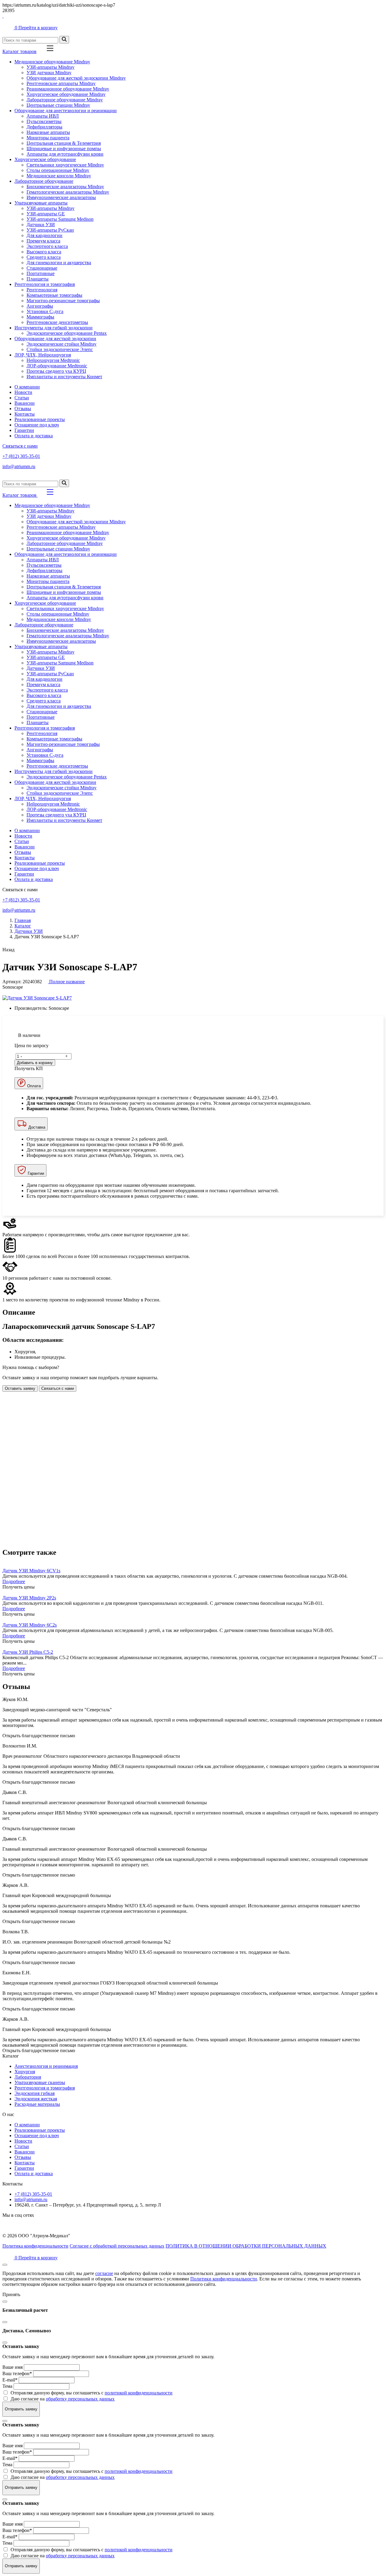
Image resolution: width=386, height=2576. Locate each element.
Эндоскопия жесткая (36, 2099)
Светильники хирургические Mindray (65, 165)
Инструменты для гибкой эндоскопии (54, 328)
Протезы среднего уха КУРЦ (56, 371)
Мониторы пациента (48, 138)
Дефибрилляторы (44, 127)
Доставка (36, 1127)
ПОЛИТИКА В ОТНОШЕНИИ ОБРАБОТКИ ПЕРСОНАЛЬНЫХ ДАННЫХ (246, 2246)
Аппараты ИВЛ (43, 116)
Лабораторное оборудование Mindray (65, 100)
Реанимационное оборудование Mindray (68, 89)
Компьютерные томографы (54, 295)
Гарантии (24, 430)
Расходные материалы (37, 2104)
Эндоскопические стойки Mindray (62, 344)
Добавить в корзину (35, 1063)
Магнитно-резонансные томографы (63, 301)
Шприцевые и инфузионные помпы (64, 149)
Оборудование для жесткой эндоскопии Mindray (76, 78)
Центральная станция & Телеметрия (64, 143)
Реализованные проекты (40, 419)
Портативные (41, 273)
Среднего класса (44, 257)
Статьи (22, 398)
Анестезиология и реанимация (46, 2066)
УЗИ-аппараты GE (46, 214)
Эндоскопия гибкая (35, 2093)
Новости (23, 392)
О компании (27, 387)
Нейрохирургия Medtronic (53, 360)
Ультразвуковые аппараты (41, 203)
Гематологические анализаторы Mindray (68, 192)
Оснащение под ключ (37, 425)
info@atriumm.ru (19, 466)
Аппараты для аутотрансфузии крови (65, 154)
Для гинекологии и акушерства (59, 263)
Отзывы (23, 409)
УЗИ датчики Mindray (49, 73)
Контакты (25, 414)
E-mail (10, 2380)
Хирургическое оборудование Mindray (66, 94)
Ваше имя (13, 2367)
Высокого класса (44, 252)
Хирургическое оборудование (45, 159)
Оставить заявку (20, 1388)
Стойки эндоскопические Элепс (60, 349)
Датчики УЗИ (41, 225)
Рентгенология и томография (45, 284)
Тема (7, 2386)
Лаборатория (28, 2077)
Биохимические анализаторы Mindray (65, 187)
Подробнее (14, 1581)
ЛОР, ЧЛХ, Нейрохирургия (43, 355)
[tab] (193, 1312)
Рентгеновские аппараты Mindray (61, 83)
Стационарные (42, 268)
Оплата (33, 1086)
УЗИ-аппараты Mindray (51, 67)
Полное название (66, 982)
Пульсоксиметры (44, 121)
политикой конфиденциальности (139, 2393)
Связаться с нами (20, 446)
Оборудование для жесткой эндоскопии (55, 339)
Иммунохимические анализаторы (61, 197)
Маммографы (40, 317)
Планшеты (38, 279)
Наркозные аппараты (48, 132)
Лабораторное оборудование (44, 181)
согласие (104, 2273)
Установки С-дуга (45, 311)
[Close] (5, 2302)
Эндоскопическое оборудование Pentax (67, 333)
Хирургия (25, 2072)
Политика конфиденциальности (35, 2246)
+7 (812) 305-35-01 (21, 456)
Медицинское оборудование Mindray (52, 62)
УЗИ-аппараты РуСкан (50, 230)
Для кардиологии (44, 235)
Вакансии (25, 403)
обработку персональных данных (80, 2399)
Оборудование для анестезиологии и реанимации (66, 111)
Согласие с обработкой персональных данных (117, 2246)
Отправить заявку (21, 2409)
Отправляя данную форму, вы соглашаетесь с (92, 2393)
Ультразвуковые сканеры (40, 2082)
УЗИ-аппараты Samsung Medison (60, 219)
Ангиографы (40, 306)
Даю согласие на (63, 2399)
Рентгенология (42, 290)
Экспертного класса (47, 246)
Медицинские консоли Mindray (59, 176)
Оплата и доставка (34, 436)
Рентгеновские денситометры (57, 322)
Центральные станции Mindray (58, 105)
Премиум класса (43, 241)
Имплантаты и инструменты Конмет (64, 377)
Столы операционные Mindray (58, 170)
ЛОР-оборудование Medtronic (57, 366)
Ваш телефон (17, 2373)
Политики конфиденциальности (224, 2279)
